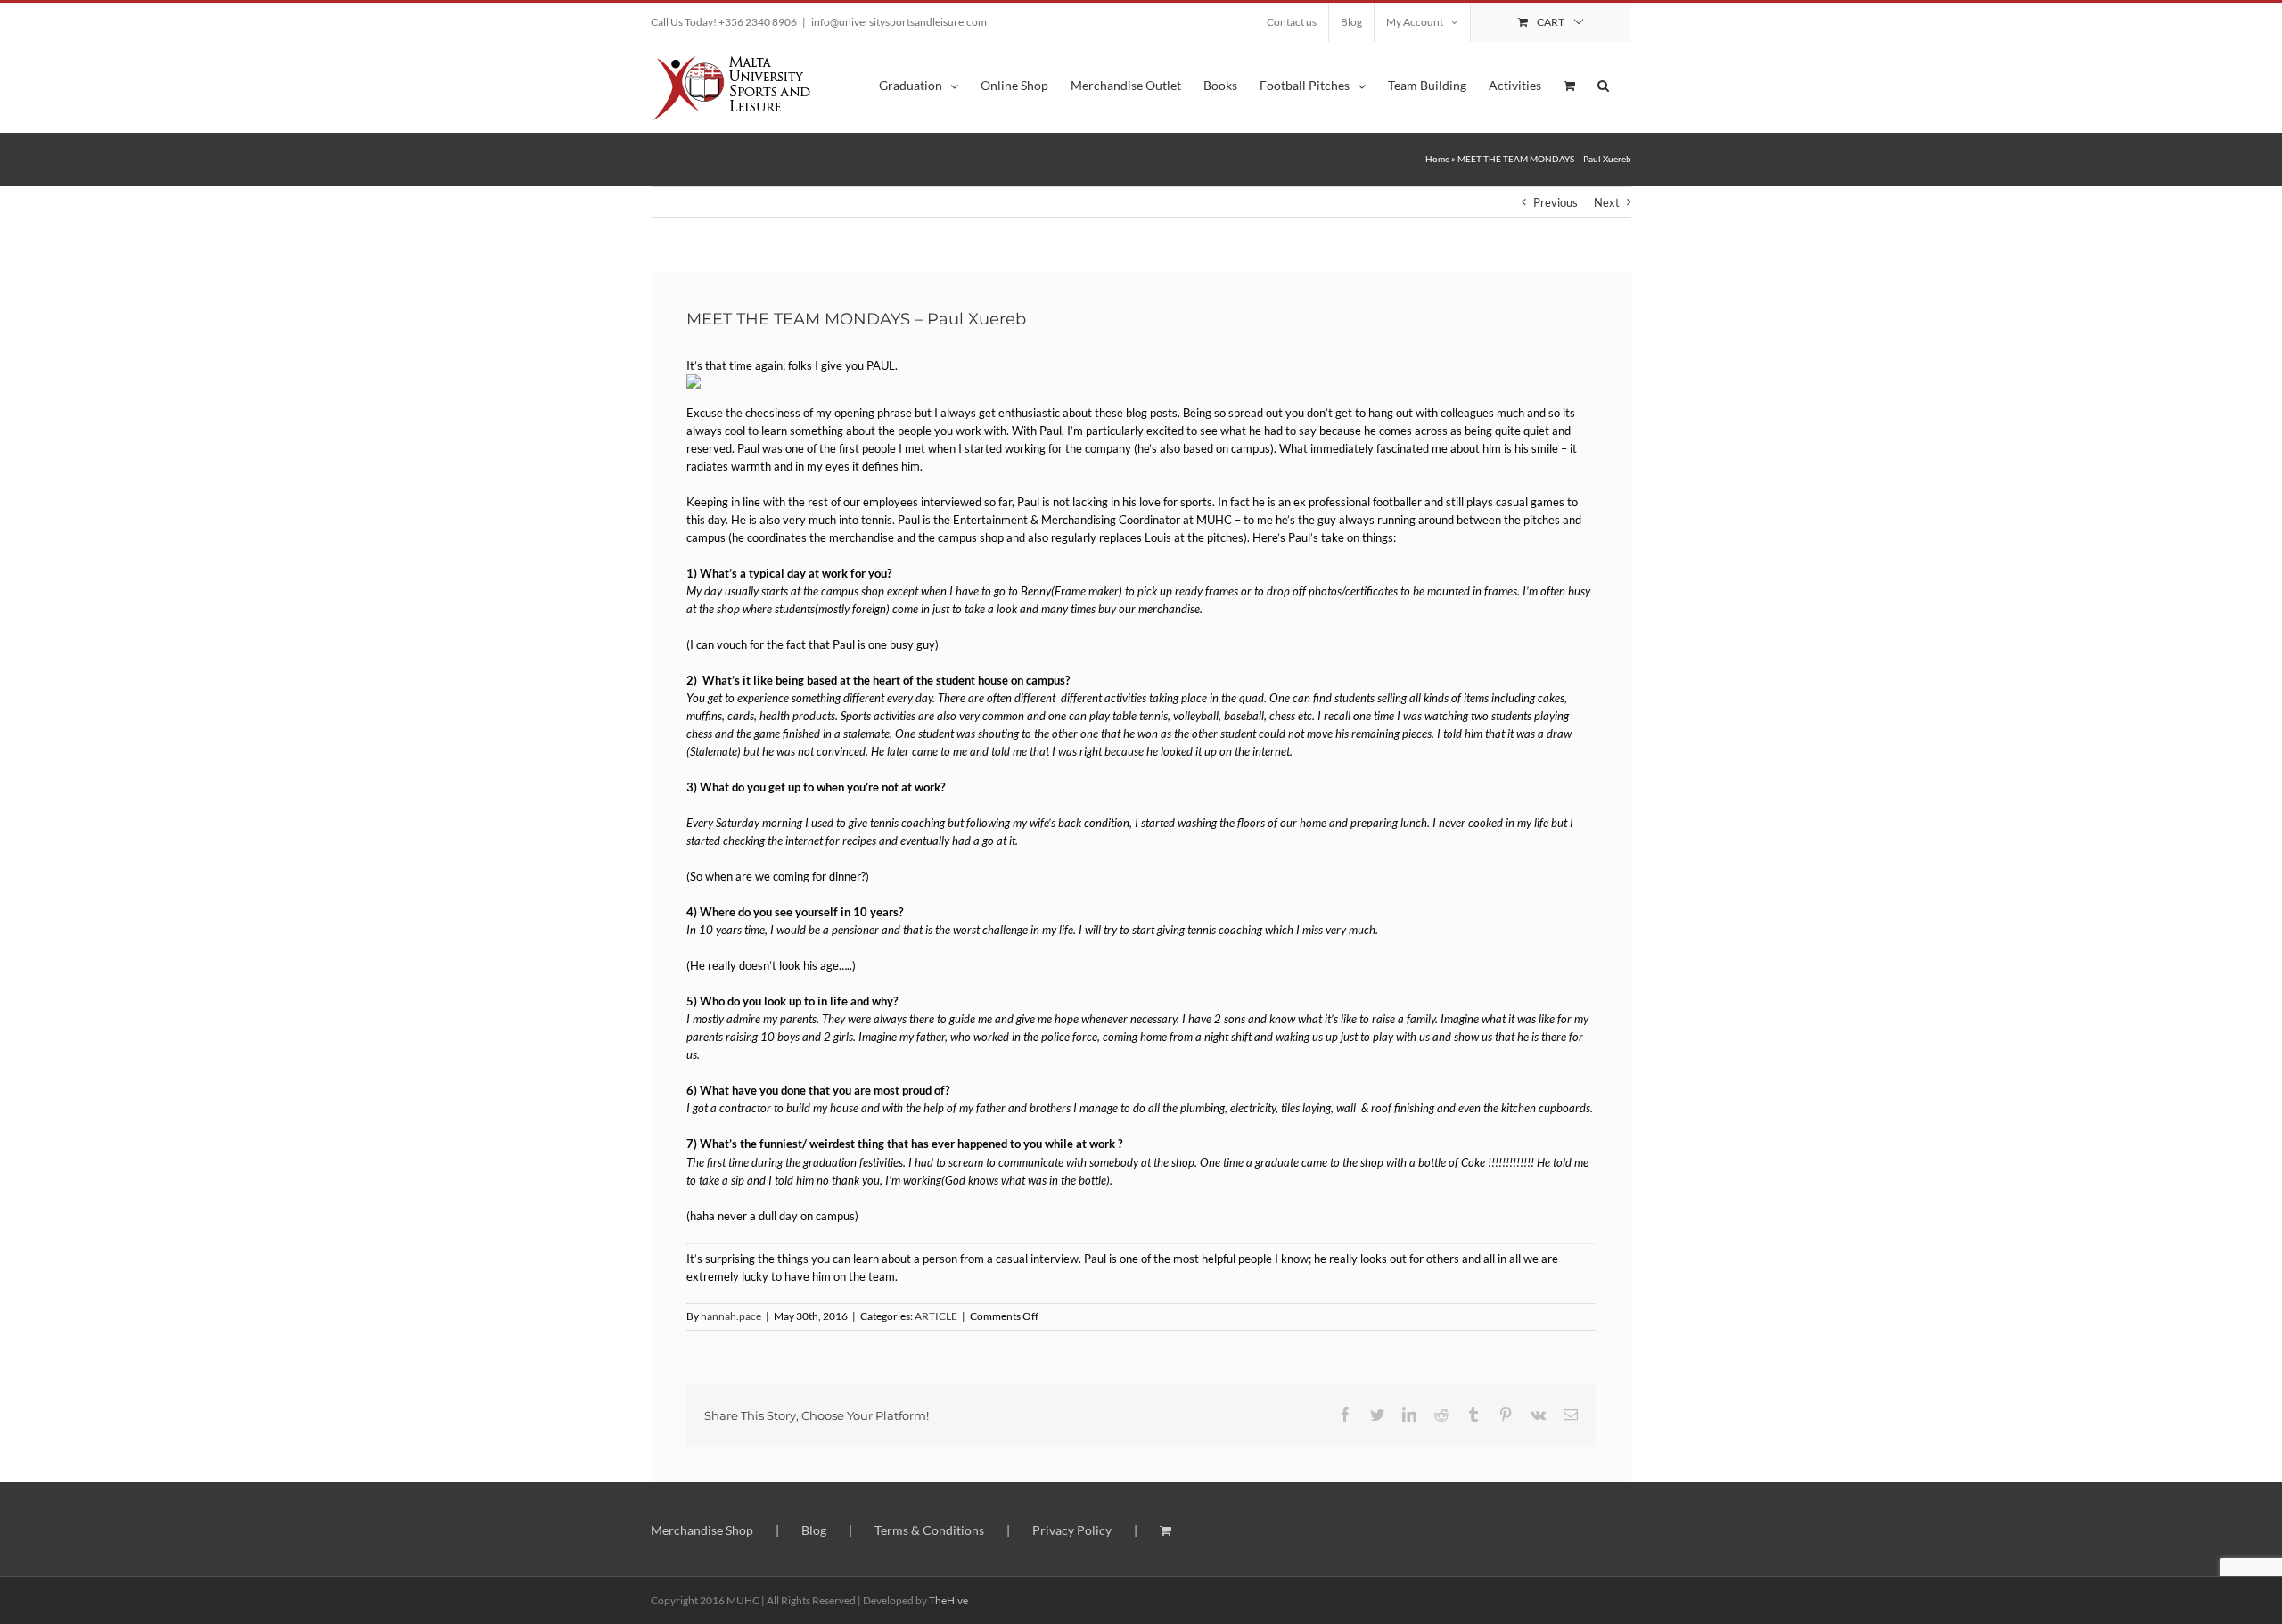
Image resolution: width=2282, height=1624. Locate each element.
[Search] (1603, 84)
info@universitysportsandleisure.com (899, 22)
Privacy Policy (1072, 1530)
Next (1607, 202)
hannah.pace (731, 1316)
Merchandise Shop (702, 1530)
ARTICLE (936, 1316)
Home (1437, 159)
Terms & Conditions (929, 1530)
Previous (1556, 202)
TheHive (948, 1600)
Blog (814, 1530)
